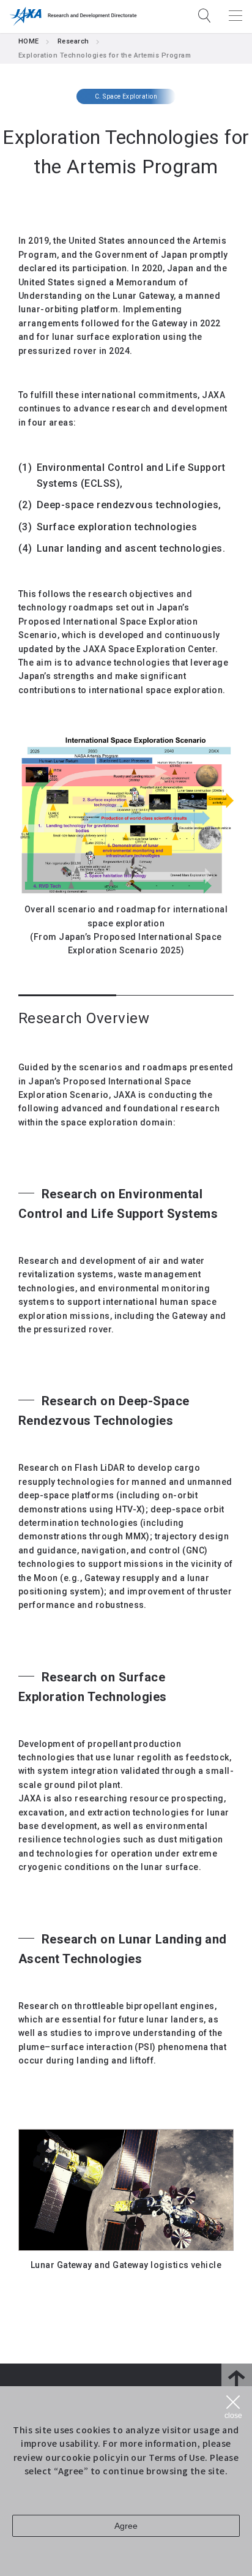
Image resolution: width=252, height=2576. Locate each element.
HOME (29, 41)
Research (73, 41)
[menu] (235, 15)
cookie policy (91, 2457)
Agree (126, 2526)
